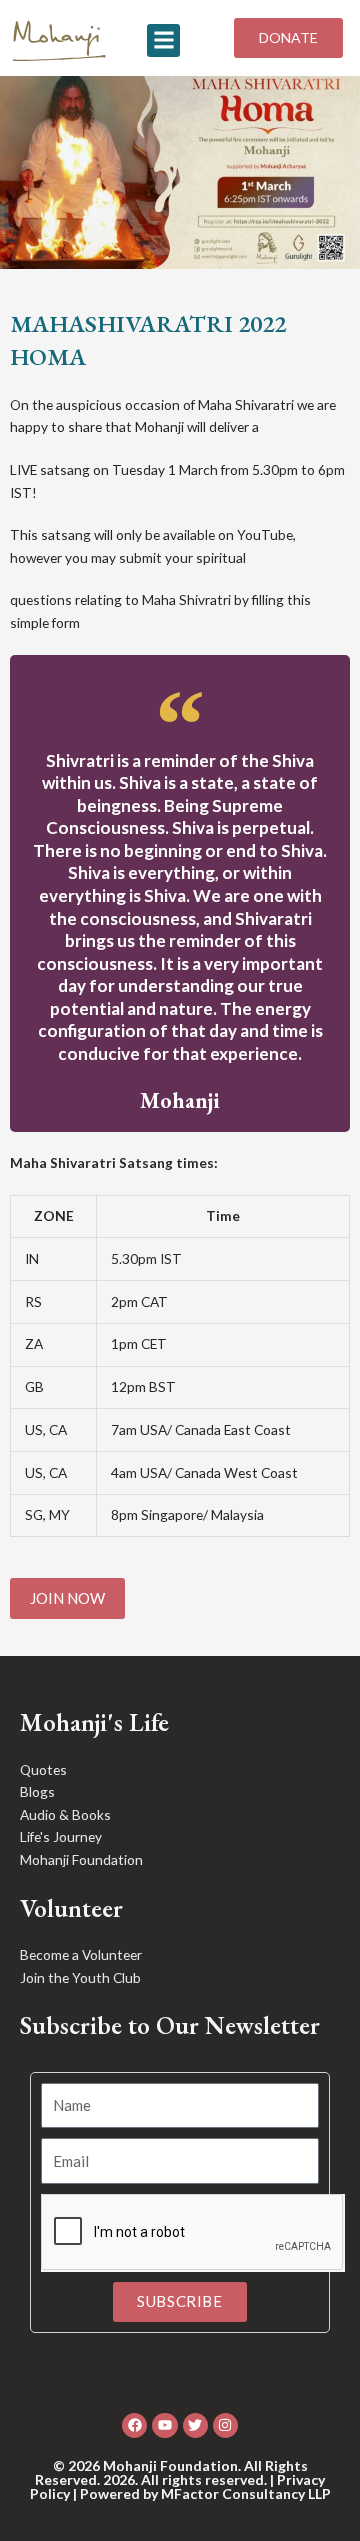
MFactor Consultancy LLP (246, 2493)
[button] (163, 40)
